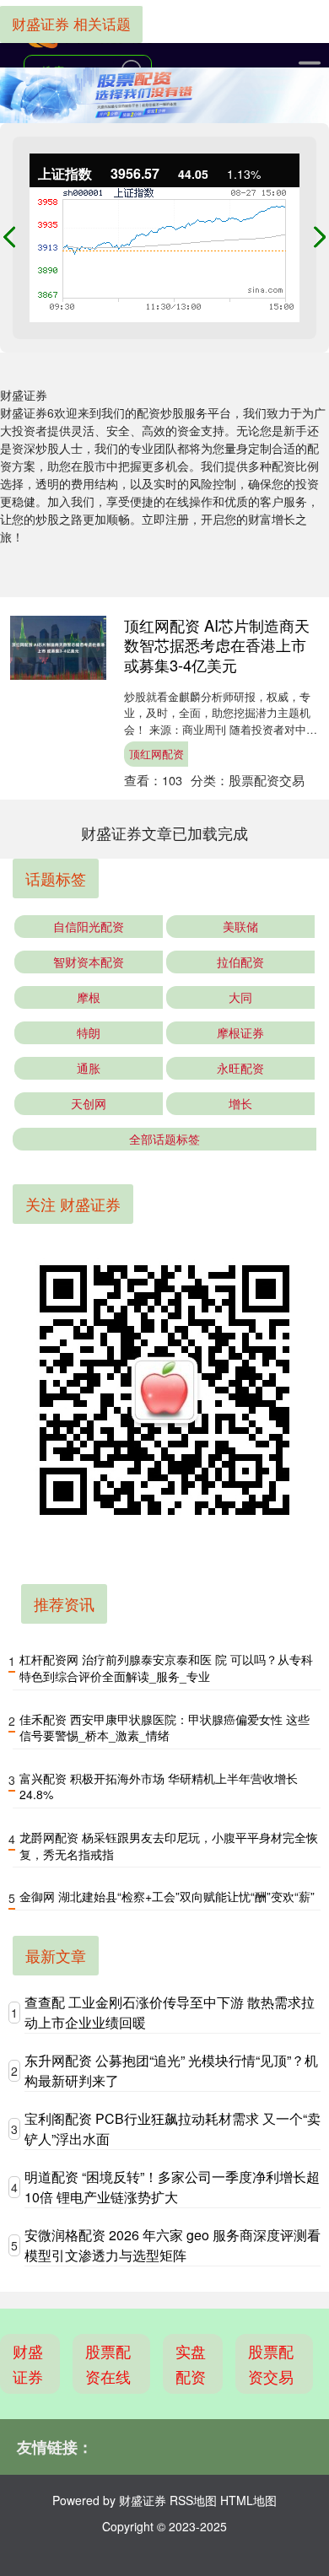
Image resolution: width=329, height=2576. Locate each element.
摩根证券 (240, 1032)
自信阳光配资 (89, 926)
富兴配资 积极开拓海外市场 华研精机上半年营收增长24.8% (159, 1786)
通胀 (89, 1068)
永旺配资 (240, 1068)
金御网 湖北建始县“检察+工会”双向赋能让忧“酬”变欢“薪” (167, 1896)
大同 (240, 997)
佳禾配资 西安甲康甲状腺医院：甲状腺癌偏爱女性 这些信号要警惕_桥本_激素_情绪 (164, 1727)
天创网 (89, 1103)
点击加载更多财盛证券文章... (165, 833)
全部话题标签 (164, 1139)
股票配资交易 (271, 2364)
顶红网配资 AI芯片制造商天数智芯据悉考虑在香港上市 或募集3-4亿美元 (217, 645)
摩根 (89, 997)
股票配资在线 (108, 2364)
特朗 (89, 1032)
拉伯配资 (240, 962)
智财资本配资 (89, 962)
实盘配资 (191, 2364)
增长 (240, 1103)
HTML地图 (248, 2500)
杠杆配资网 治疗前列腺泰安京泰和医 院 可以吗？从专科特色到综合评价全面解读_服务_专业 (166, 1668)
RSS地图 (193, 2500)
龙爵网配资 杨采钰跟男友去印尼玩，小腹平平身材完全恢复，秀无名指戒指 (169, 1846)
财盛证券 (28, 2364)
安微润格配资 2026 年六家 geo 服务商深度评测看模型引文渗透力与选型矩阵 (173, 2245)
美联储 (240, 926)
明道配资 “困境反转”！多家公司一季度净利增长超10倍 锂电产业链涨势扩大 (172, 2187)
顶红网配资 (156, 754)
